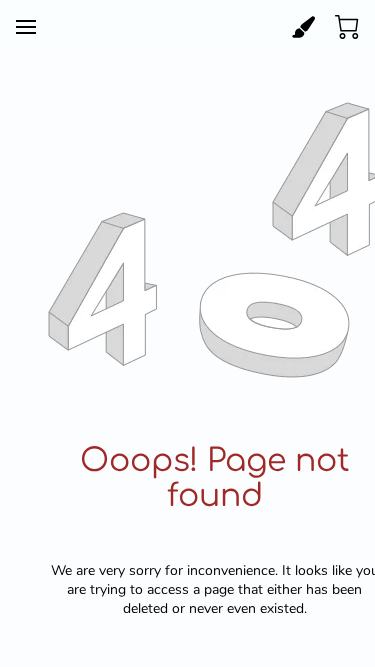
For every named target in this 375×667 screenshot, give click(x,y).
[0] (347, 27)
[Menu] (26, 27)
